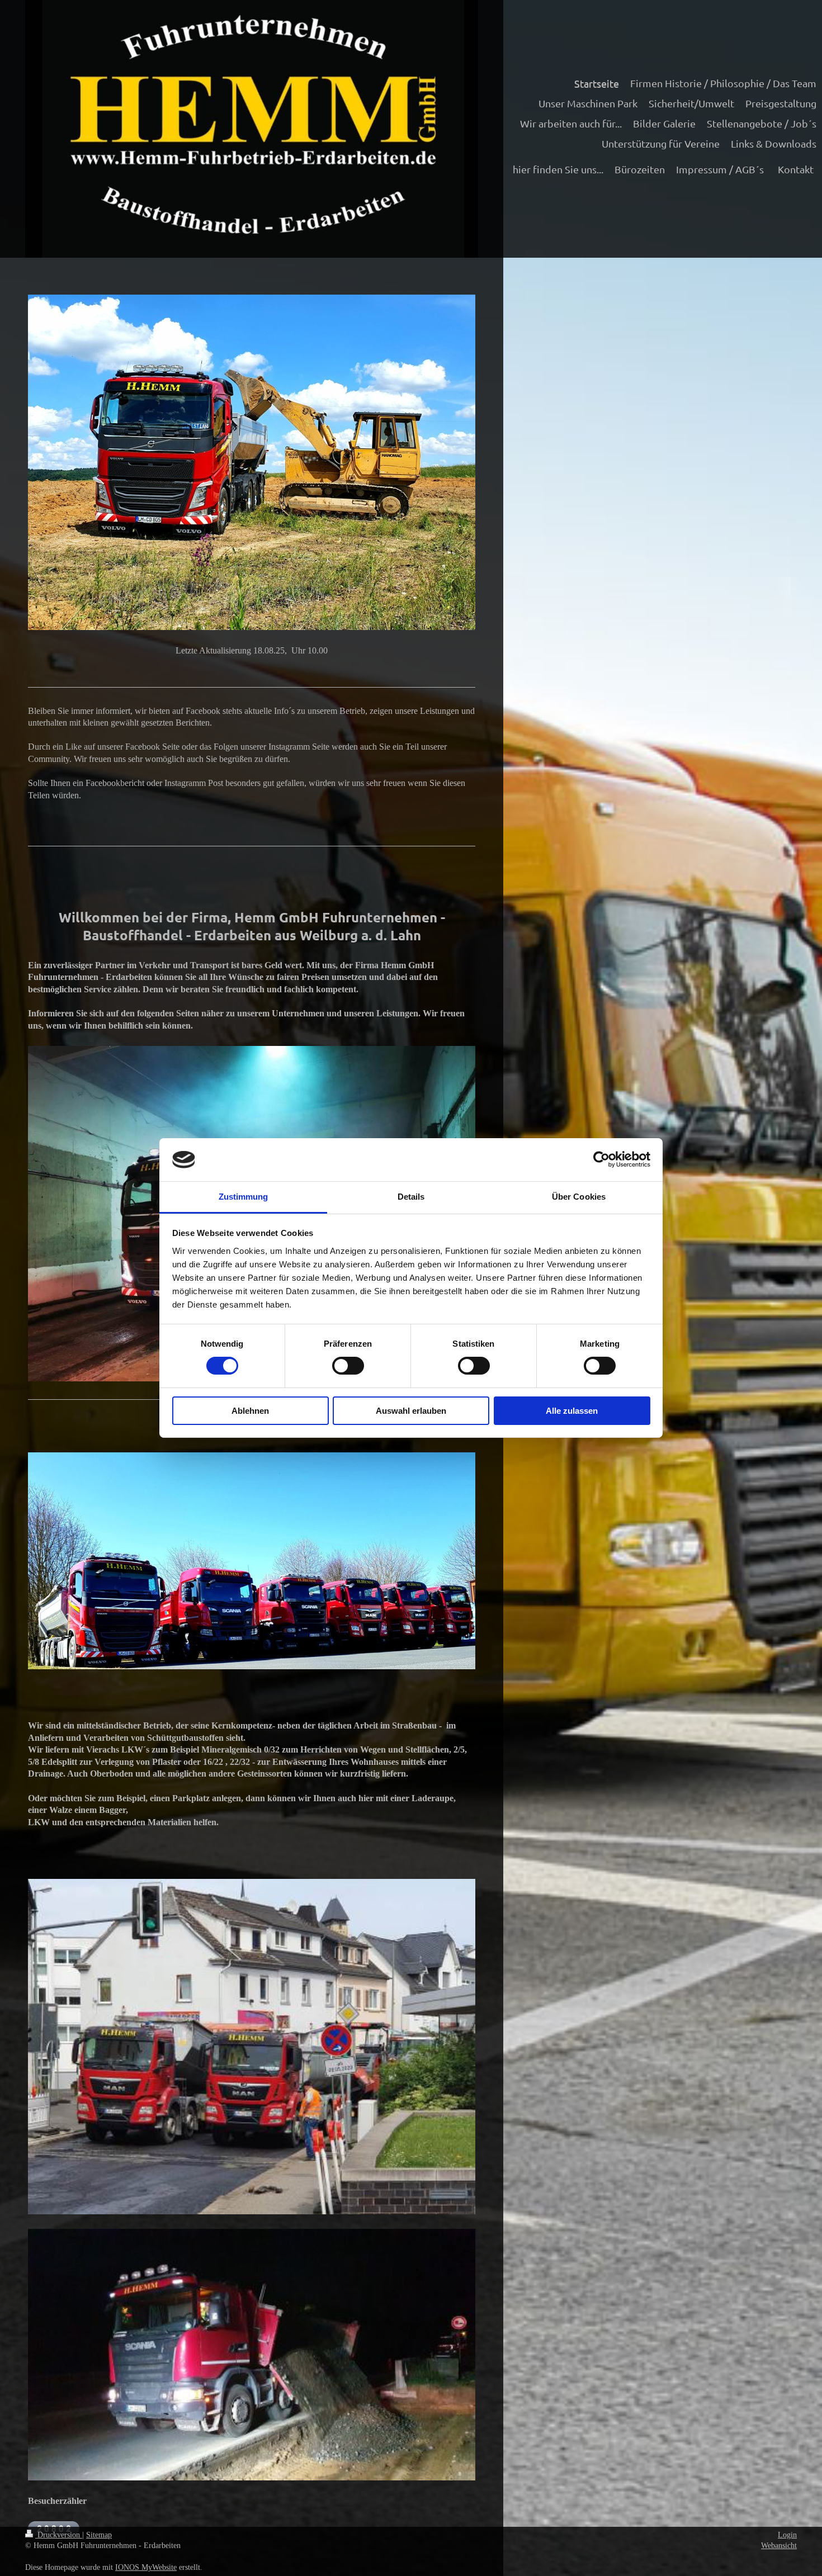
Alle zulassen (572, 1411)
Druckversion (59, 2535)
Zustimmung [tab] (244, 1197)
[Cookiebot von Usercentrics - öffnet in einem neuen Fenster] (601, 1159)
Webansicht (779, 2546)
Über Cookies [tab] (579, 1197)
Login (787, 2535)
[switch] (348, 1366)
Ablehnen (250, 1411)
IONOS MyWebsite (146, 2567)
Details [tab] (411, 1197)
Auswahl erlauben (411, 1411)
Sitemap (99, 2535)
